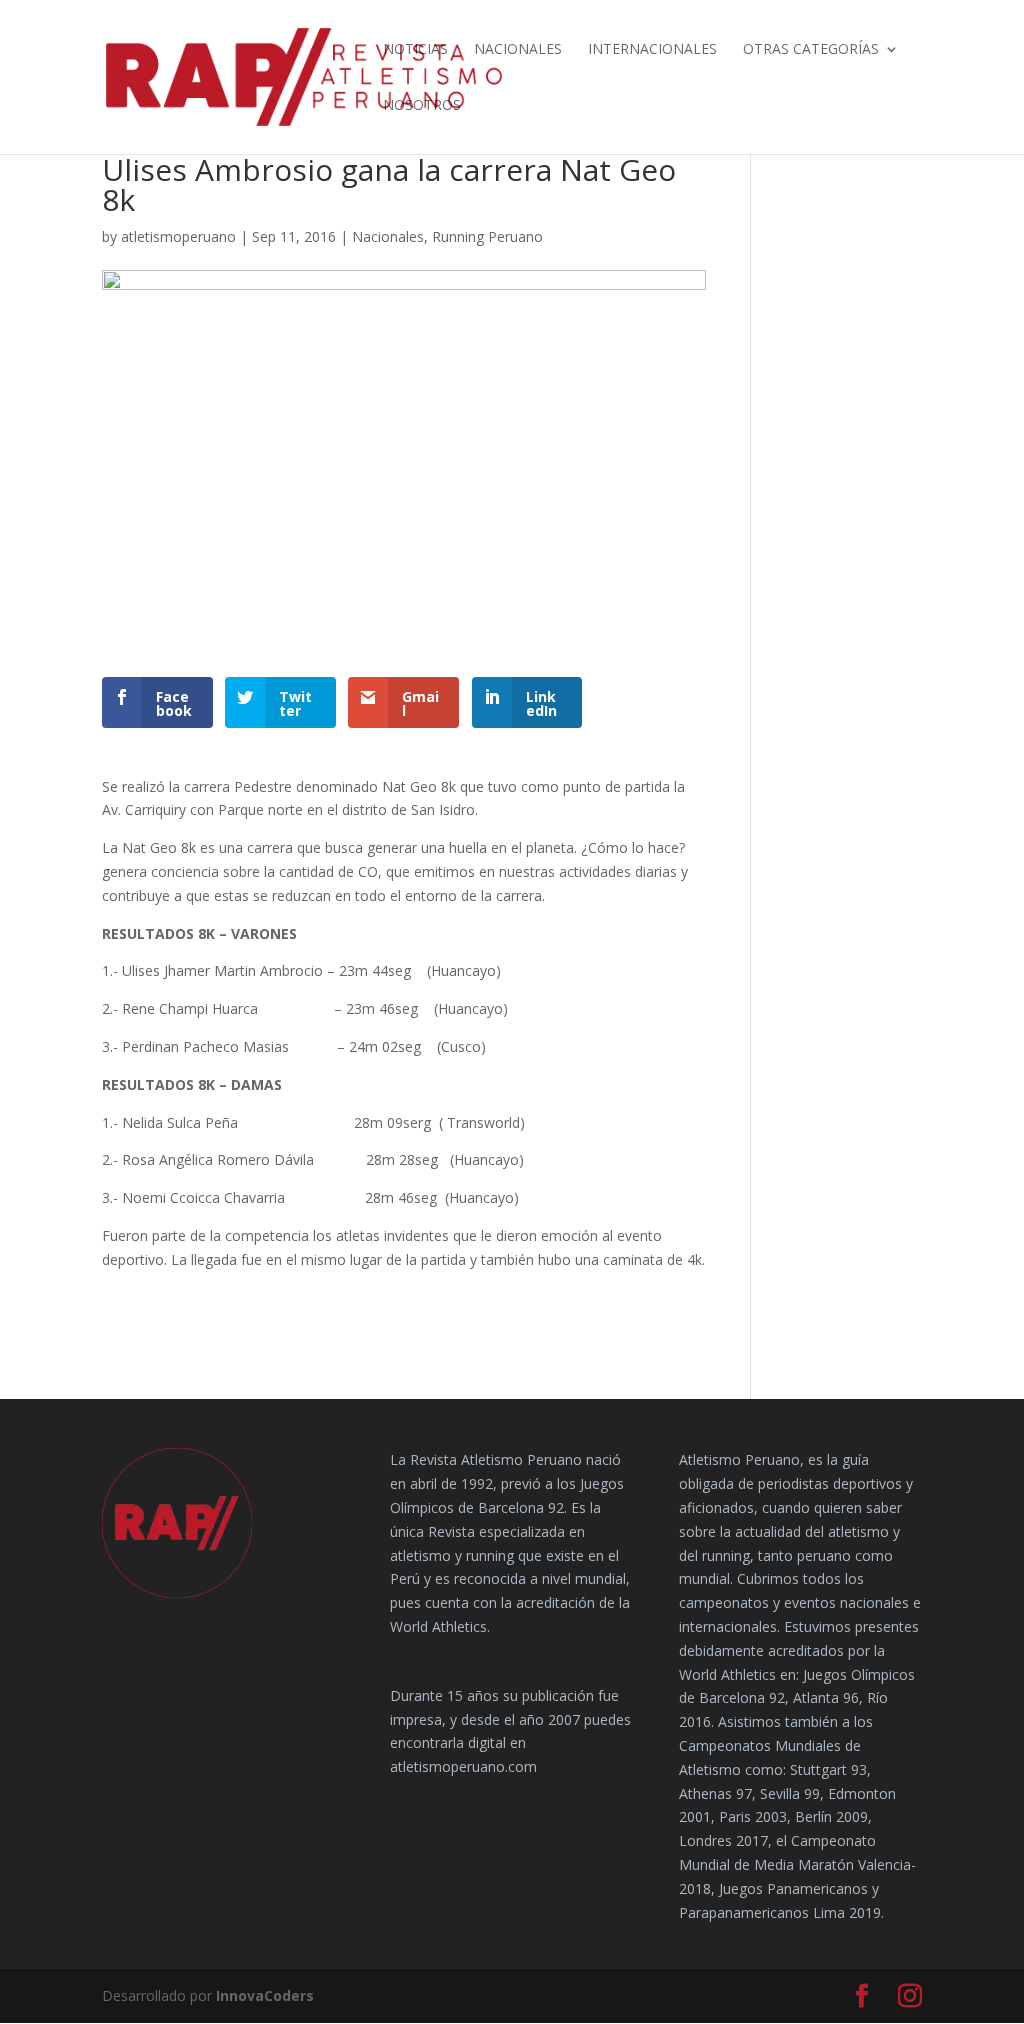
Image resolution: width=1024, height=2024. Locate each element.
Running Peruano (487, 236)
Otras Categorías (811, 50)
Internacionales (652, 50)
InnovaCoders (265, 1995)
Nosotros (422, 106)
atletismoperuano (178, 236)
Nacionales (518, 50)
